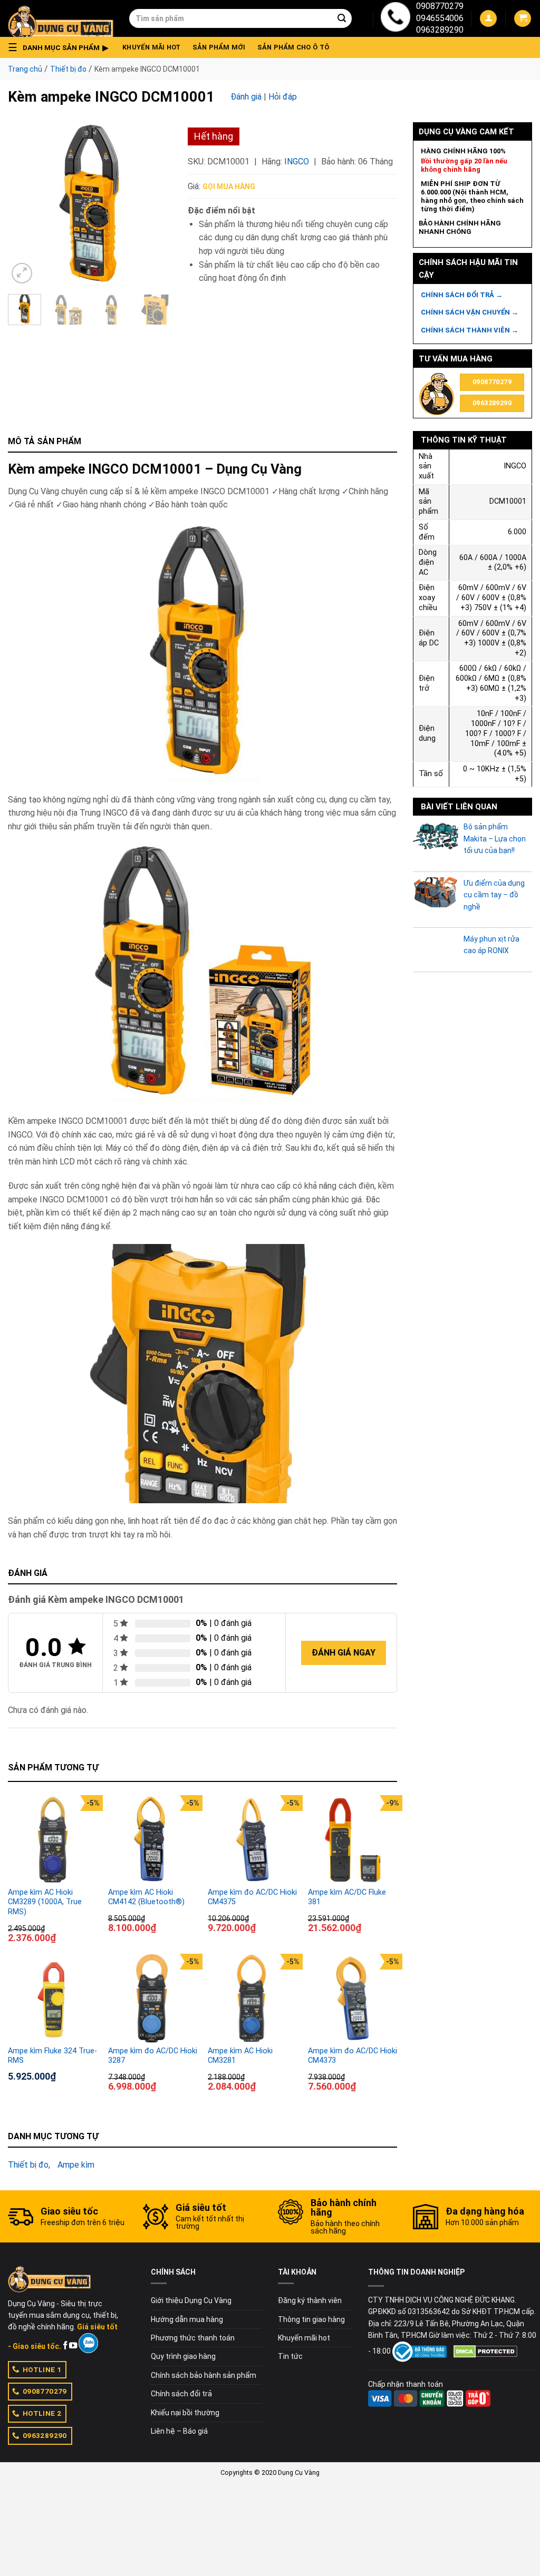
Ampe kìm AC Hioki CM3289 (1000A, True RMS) (45, 1902)
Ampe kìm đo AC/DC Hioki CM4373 (353, 2056)
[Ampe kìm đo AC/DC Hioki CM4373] (353, 1999)
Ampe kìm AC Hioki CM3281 (240, 2056)
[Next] (156, 204)
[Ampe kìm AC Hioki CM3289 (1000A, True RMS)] (53, 1840)
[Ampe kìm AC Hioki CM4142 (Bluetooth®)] (153, 1840)
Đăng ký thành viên (310, 2300)
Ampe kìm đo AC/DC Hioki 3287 (153, 2056)
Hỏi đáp (283, 97)
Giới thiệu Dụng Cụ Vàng (191, 2300)
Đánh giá (246, 97)
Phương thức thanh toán (193, 2338)
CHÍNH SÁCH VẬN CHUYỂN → (470, 312)
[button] (61, 47)
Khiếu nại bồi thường (185, 2413)
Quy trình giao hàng (183, 2356)
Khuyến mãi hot (152, 47)
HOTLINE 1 (42, 2369)
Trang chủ (25, 69)
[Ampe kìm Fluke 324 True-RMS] (53, 1999)
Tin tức (290, 2356)
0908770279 (440, 6)
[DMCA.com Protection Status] (485, 2351)
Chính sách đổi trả (181, 2394)
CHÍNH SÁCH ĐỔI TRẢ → (462, 295)
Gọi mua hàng (229, 187)
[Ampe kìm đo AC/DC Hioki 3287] (153, 1999)
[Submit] (342, 18)
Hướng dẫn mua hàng (187, 2319)
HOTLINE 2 (42, 2413)
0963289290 (440, 30)
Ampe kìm (76, 2165)
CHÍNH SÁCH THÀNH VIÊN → (470, 330)
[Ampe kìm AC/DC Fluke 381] (353, 1840)
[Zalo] (88, 2343)
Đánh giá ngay (344, 1653)
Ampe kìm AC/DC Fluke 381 (347, 1897)
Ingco (297, 161)
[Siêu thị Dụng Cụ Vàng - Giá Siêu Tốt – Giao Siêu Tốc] (61, 18)
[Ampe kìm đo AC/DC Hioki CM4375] (253, 1840)
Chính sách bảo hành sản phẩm (204, 2375)
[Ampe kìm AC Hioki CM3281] (253, 1999)
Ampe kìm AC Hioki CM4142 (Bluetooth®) (146, 1897)
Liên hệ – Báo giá (179, 2431)
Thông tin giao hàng (311, 2319)
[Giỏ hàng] (523, 19)
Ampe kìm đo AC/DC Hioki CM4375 (252, 1897)
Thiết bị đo (68, 69)
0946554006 (440, 18)
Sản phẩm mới (219, 47)
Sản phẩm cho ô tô (293, 47)
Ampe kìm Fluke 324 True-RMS (52, 2056)
